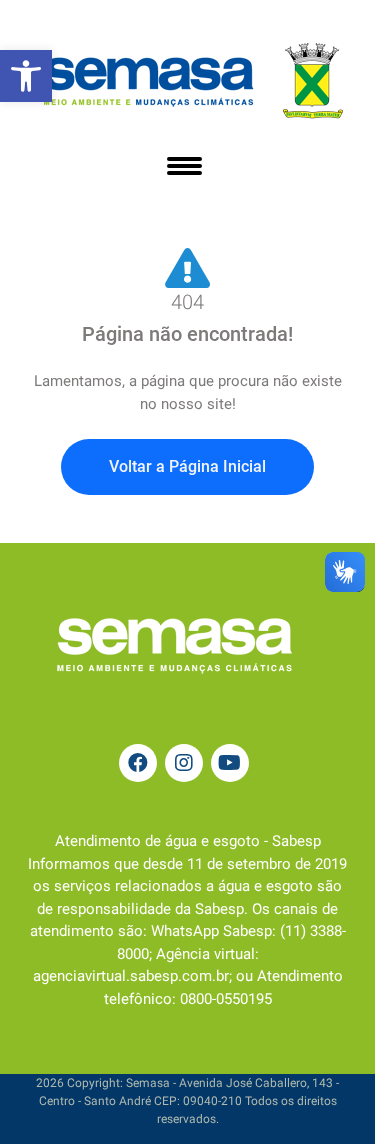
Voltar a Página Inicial (187, 466)
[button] (26, 76)
